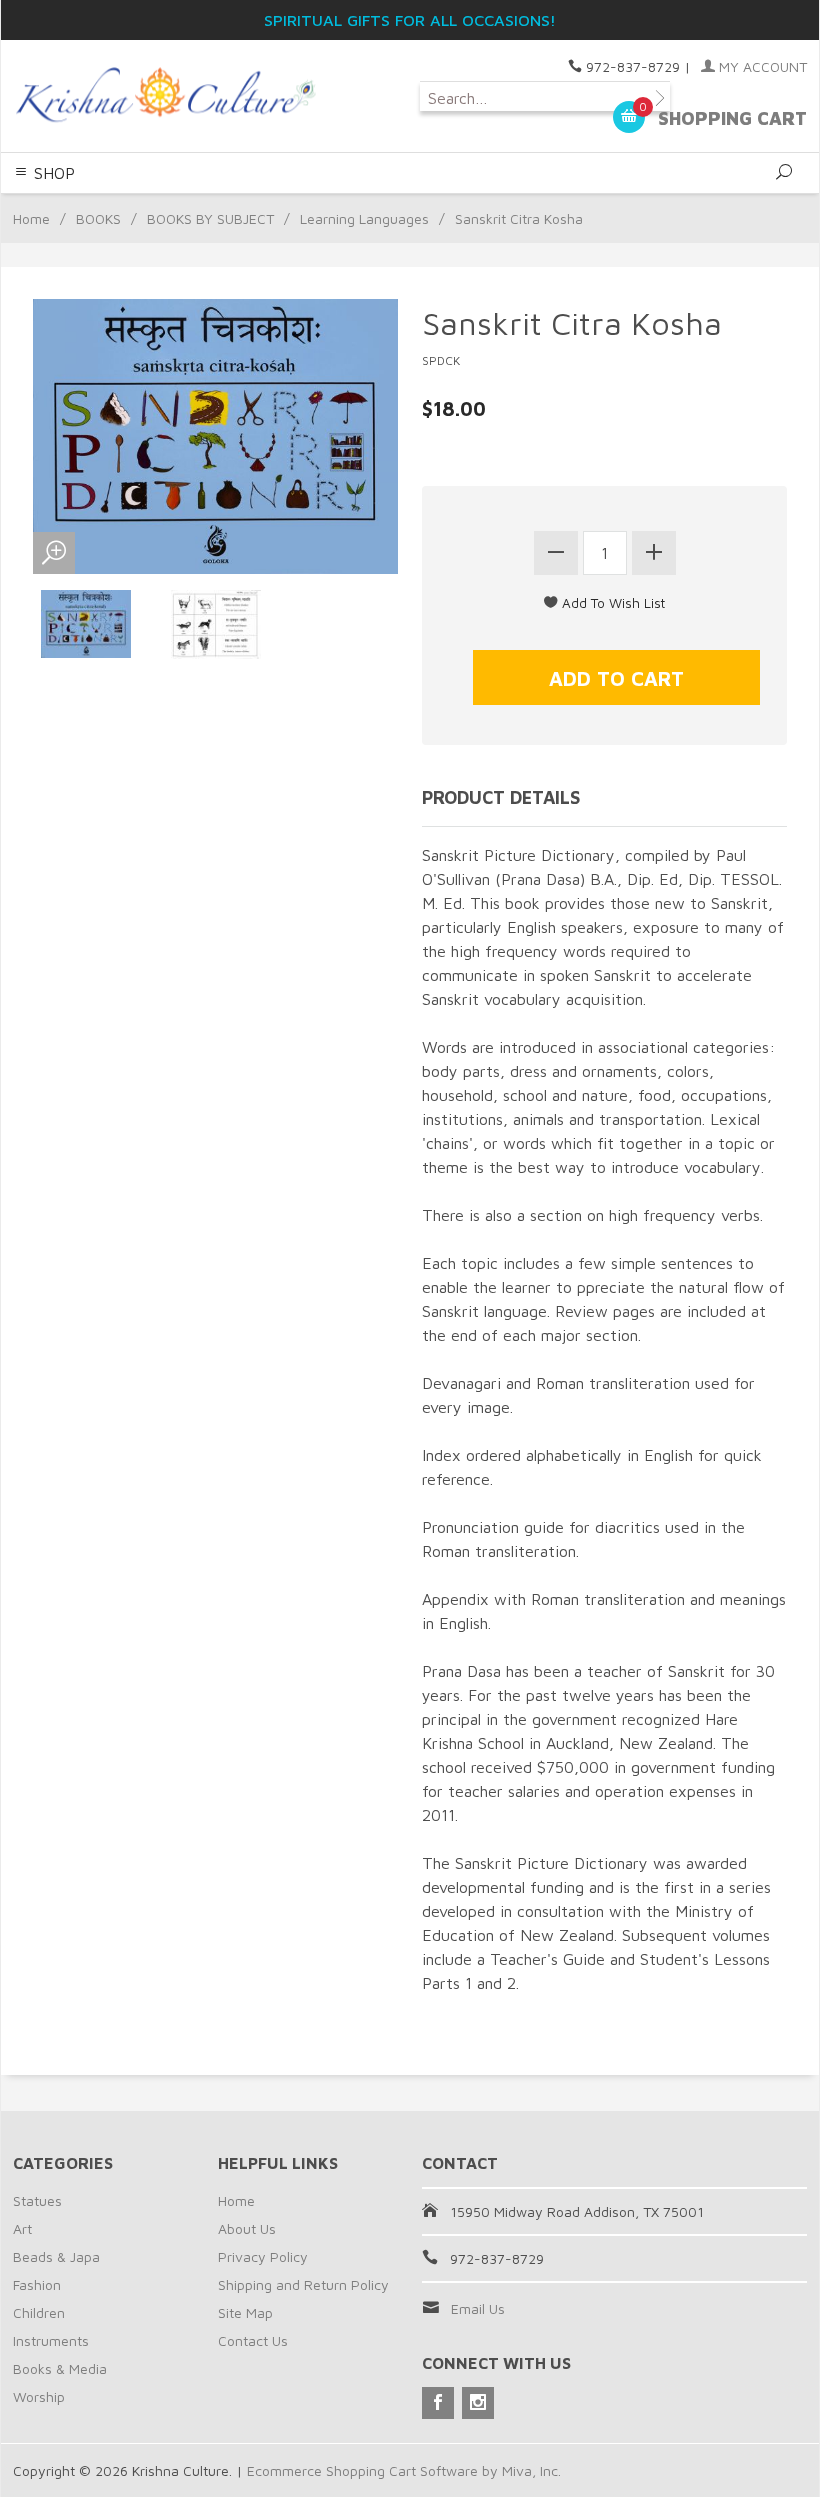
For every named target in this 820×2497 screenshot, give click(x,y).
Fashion (37, 2284)
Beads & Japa (56, 2256)
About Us (247, 2228)
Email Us (478, 2308)
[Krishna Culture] (164, 95)
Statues (37, 2200)
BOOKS (98, 218)
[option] (86, 624)
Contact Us (253, 2340)
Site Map (245, 2312)
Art (22, 2228)
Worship (39, 2396)
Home (31, 218)
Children (39, 2312)
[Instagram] (478, 2403)
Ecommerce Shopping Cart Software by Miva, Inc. (404, 2470)
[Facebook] (438, 2403)
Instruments (51, 2340)
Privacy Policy (263, 2256)
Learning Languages (364, 218)
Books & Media (60, 2368)
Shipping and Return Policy (303, 2284)
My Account (761, 66)
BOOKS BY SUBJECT (210, 218)
